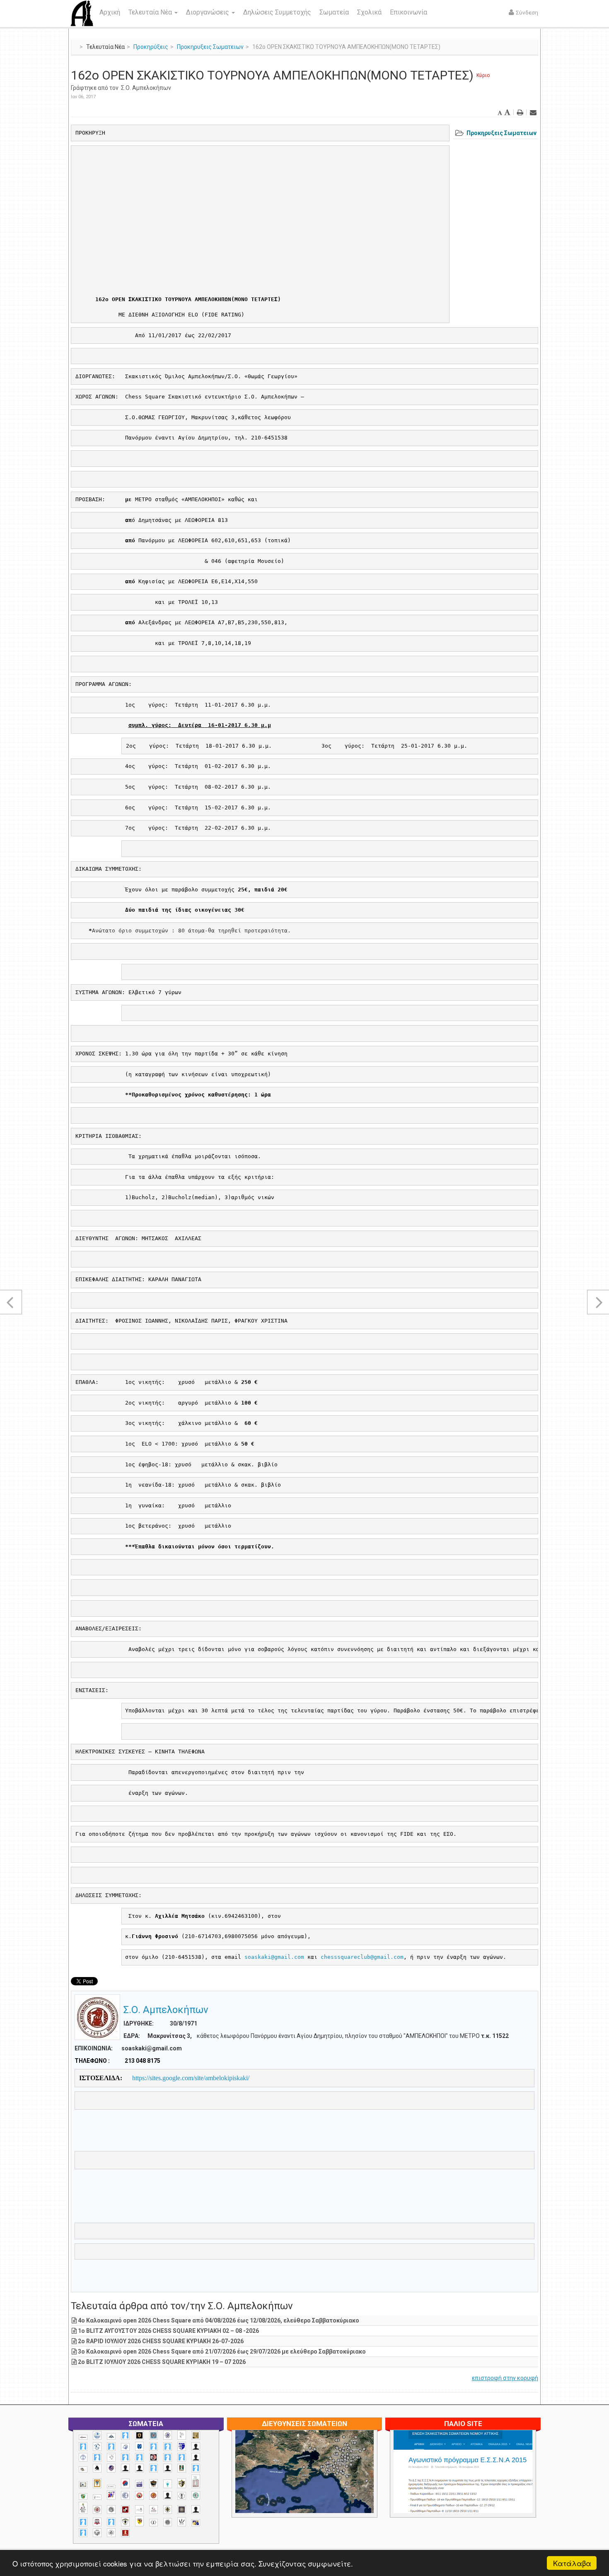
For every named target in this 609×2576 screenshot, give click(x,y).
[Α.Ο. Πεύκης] (182, 2446)
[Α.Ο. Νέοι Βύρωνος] (139, 2446)
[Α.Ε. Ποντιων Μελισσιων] (125, 2435)
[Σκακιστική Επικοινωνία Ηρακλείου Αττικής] (182, 2522)
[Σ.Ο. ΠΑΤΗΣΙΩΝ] (196, 2510)
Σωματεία (334, 12)
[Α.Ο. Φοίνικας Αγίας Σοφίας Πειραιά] (83, 2457)
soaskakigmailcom (274, 1957)
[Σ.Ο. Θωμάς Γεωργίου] (125, 2510)
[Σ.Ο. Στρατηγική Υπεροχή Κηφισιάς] (111, 2522)
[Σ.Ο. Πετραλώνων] (97, 2522)
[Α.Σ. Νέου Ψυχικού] (153, 2457)
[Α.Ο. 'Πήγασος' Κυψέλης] (182, 2435)
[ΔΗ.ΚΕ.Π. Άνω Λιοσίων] (182, 2468)
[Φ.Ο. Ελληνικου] (125, 2533)
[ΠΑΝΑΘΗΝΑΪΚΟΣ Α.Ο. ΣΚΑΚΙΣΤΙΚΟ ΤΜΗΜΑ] (83, 2496)
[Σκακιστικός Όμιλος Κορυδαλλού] (111, 2533)
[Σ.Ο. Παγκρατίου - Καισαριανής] (182, 2510)
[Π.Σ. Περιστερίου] (196, 2481)
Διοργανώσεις (208, 12)
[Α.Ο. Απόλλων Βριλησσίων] (196, 2435)
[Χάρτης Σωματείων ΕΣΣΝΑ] (324, 2482)
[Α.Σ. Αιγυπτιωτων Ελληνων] (125, 2457)
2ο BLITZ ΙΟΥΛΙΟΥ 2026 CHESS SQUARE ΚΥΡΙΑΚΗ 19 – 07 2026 (162, 2362)
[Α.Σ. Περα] (182, 2457)
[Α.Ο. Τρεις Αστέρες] (196, 2447)
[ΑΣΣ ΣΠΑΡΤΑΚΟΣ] (139, 2468)
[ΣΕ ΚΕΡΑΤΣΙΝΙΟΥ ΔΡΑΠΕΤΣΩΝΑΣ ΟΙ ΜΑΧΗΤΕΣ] (168, 2522)
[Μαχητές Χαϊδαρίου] (153, 2484)
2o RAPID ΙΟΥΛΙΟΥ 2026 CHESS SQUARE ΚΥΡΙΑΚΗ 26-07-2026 (161, 2341)
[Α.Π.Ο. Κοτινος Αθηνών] (111, 2457)
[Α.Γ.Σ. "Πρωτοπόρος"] (111, 2436)
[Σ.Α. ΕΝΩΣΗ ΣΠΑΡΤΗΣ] (153, 2495)
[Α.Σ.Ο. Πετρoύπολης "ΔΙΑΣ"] (83, 2469)
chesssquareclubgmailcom (362, 1957)
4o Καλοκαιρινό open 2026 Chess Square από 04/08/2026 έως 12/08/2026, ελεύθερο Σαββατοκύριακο (219, 2320)
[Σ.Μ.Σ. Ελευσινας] (182, 2496)
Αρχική (110, 12)
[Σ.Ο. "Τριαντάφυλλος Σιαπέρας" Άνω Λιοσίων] (196, 2495)
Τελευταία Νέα (151, 12)
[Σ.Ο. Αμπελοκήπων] (97, 2510)
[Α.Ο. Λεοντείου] (125, 2447)
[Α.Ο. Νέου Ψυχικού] (153, 2447)
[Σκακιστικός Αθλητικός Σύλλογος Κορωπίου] (196, 2523)
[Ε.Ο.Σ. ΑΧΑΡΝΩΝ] (97, 2483)
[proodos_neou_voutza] (97, 2435)
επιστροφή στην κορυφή (505, 2378)
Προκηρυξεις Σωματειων (210, 47)
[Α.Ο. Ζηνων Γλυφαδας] (97, 2446)
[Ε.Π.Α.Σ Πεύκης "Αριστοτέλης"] (111, 2487)
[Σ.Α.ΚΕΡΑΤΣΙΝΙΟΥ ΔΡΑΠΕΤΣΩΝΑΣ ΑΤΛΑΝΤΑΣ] (168, 2495)
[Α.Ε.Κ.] (139, 2435)
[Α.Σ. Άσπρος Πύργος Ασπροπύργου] (139, 2457)
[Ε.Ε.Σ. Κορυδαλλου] (196, 2468)
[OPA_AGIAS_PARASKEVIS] (83, 2437)
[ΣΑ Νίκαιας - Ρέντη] (153, 2523)
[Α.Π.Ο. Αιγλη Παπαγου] (97, 2457)
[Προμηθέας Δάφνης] (139, 2495)
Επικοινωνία (408, 12)
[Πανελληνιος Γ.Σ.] (97, 2497)
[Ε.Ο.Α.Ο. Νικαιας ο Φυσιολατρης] (83, 2485)
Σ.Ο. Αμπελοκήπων (146, 88)
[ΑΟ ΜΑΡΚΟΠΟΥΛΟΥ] (111, 2468)
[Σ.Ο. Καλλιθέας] (139, 2510)
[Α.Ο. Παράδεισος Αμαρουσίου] (168, 2447)
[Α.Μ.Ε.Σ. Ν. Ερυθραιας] (168, 2435)
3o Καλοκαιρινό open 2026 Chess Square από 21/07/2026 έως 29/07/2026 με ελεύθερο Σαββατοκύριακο (222, 2351)
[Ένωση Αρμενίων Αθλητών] (125, 2483)
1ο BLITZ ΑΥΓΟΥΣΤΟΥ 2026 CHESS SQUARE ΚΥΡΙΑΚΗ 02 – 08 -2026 (168, 2331)
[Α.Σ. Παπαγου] (168, 2457)
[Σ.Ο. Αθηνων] (83, 2508)
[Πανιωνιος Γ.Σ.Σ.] (111, 2495)
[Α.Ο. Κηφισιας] (111, 2447)
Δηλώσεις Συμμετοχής (277, 12)
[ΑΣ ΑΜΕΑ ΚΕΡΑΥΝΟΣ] (125, 2468)
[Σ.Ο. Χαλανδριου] (139, 2521)
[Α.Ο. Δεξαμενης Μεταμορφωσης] (83, 2447)
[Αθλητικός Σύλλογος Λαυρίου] (97, 2468)
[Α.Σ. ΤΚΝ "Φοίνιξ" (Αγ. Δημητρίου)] (196, 2457)
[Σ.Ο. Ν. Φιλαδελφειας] (168, 2510)
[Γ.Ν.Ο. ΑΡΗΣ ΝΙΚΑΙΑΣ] (168, 2468)
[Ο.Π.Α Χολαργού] (168, 2484)
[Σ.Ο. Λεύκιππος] (153, 2510)
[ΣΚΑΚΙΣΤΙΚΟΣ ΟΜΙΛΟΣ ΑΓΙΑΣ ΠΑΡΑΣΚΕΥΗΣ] (83, 2533)
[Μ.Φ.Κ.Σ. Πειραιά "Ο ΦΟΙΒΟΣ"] (139, 2484)
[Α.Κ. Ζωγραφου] (153, 2435)
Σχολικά (369, 12)
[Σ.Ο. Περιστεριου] (83, 2522)
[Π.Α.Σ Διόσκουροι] (182, 2483)
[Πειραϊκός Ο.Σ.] (125, 2495)
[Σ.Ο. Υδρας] (125, 2522)
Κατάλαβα (572, 2563)
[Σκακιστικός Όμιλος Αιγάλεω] (97, 2533)
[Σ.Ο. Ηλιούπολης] (111, 2510)
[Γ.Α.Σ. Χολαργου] (153, 2468)
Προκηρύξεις (151, 47)
